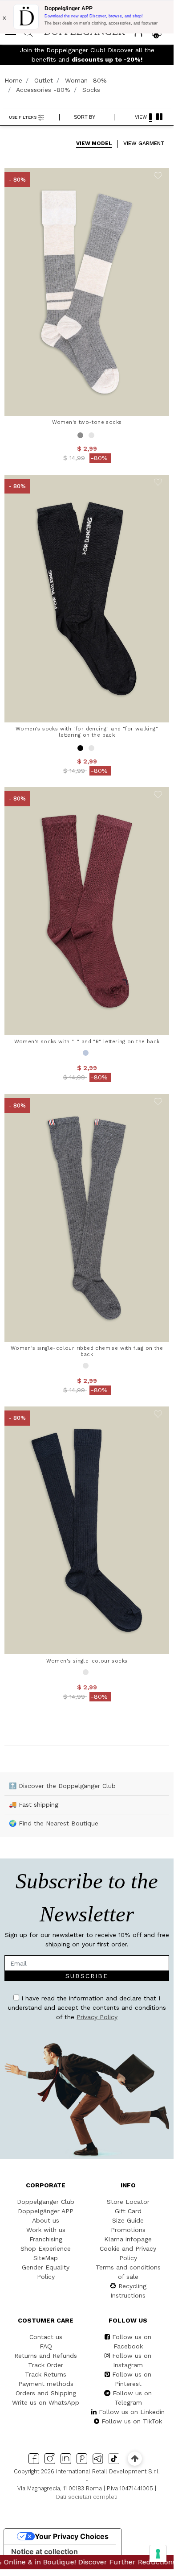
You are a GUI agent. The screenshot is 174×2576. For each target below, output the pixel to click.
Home (13, 80)
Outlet (44, 80)
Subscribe (87, 1976)
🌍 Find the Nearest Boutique (54, 1823)
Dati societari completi (87, 2497)
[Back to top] (135, 2458)
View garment (144, 143)
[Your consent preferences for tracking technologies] (158, 2554)
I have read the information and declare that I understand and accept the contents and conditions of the (87, 2008)
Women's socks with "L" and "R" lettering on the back (87, 1041)
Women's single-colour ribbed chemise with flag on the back (87, 1351)
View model (94, 143)
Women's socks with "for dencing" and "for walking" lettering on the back (87, 732)
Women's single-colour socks (87, 1661)
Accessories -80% (43, 90)
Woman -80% (86, 80)
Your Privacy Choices (72, 2536)
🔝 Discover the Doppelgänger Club (62, 1786)
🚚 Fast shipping (34, 1804)
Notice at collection (45, 2551)
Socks (91, 90)
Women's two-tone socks (87, 422)
